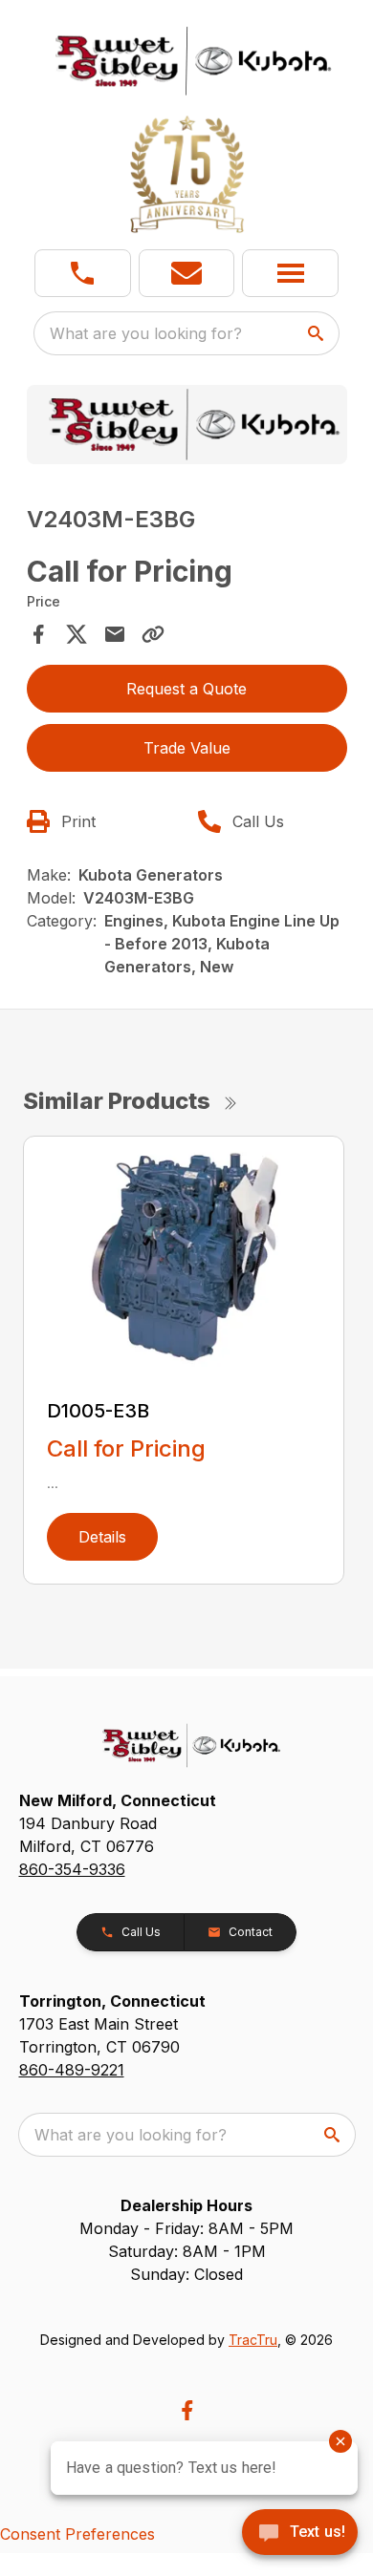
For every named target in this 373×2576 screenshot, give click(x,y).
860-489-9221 (72, 2070)
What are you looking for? (146, 333)
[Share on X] (77, 634)
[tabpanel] (187, 428)
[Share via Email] (115, 634)
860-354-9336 (72, 1869)
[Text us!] (300, 2534)
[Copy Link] (153, 634)
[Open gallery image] (187, 425)
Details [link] (102, 1537)
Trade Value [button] (187, 748)
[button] (83, 273)
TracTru (253, 2340)
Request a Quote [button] (186, 689)
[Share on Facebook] (38, 634)
